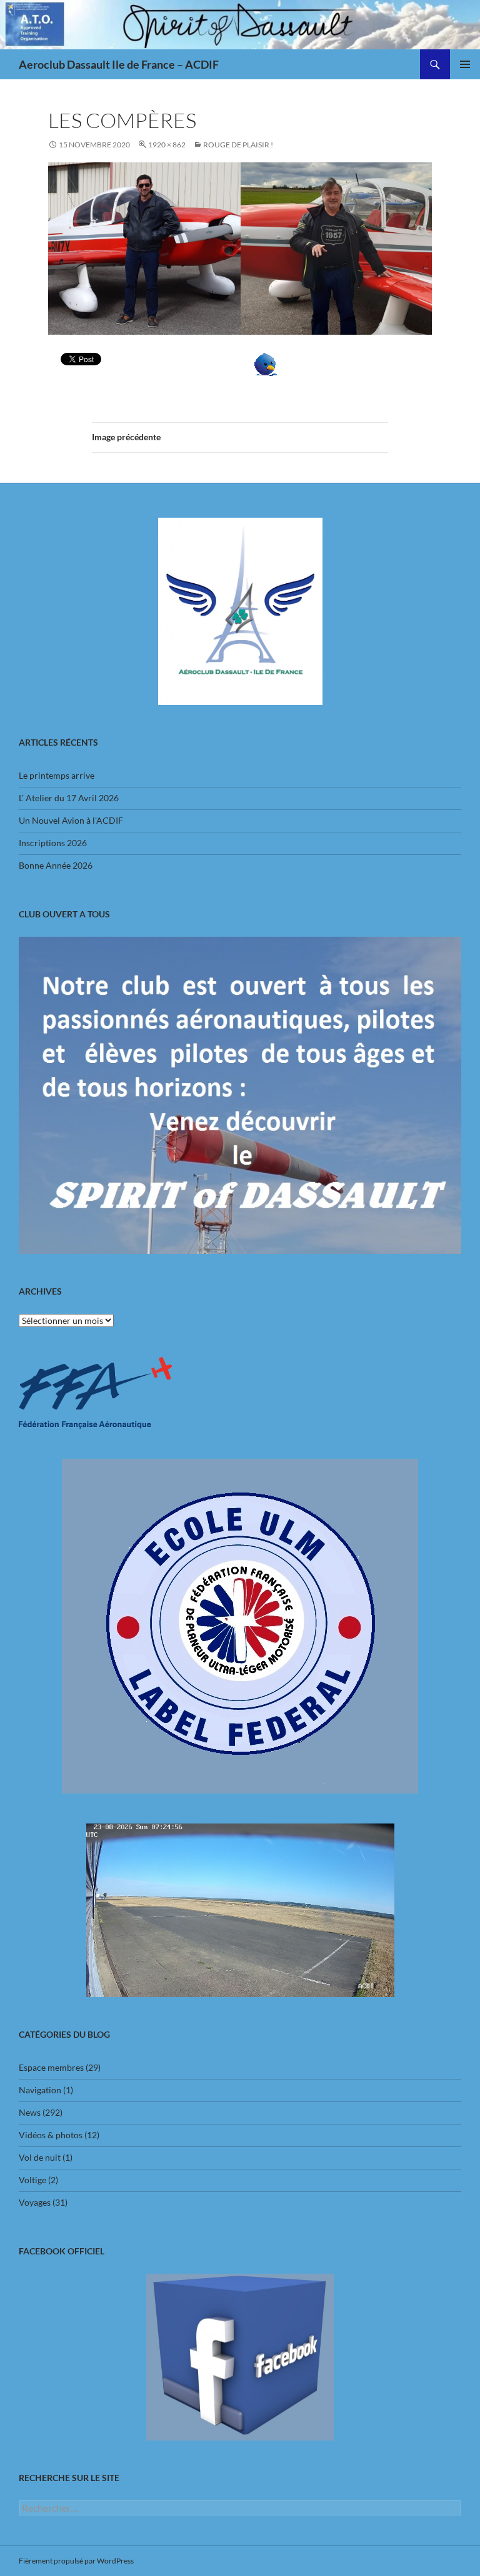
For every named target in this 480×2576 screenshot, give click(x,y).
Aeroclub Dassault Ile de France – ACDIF (119, 64)
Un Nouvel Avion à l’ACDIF (71, 820)
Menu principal (465, 64)
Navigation (40, 2090)
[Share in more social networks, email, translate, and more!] (266, 363)
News (30, 2112)
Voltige (32, 2180)
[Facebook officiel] (240, 2357)
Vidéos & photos (51, 2135)
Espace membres (51, 2067)
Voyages (35, 2202)
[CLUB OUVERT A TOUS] (240, 1095)
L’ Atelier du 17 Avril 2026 (69, 798)
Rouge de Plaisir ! (238, 145)
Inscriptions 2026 (53, 843)
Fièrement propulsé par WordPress (76, 2561)
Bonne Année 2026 (56, 865)
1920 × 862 (167, 145)
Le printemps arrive (57, 775)
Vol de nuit (40, 2157)
